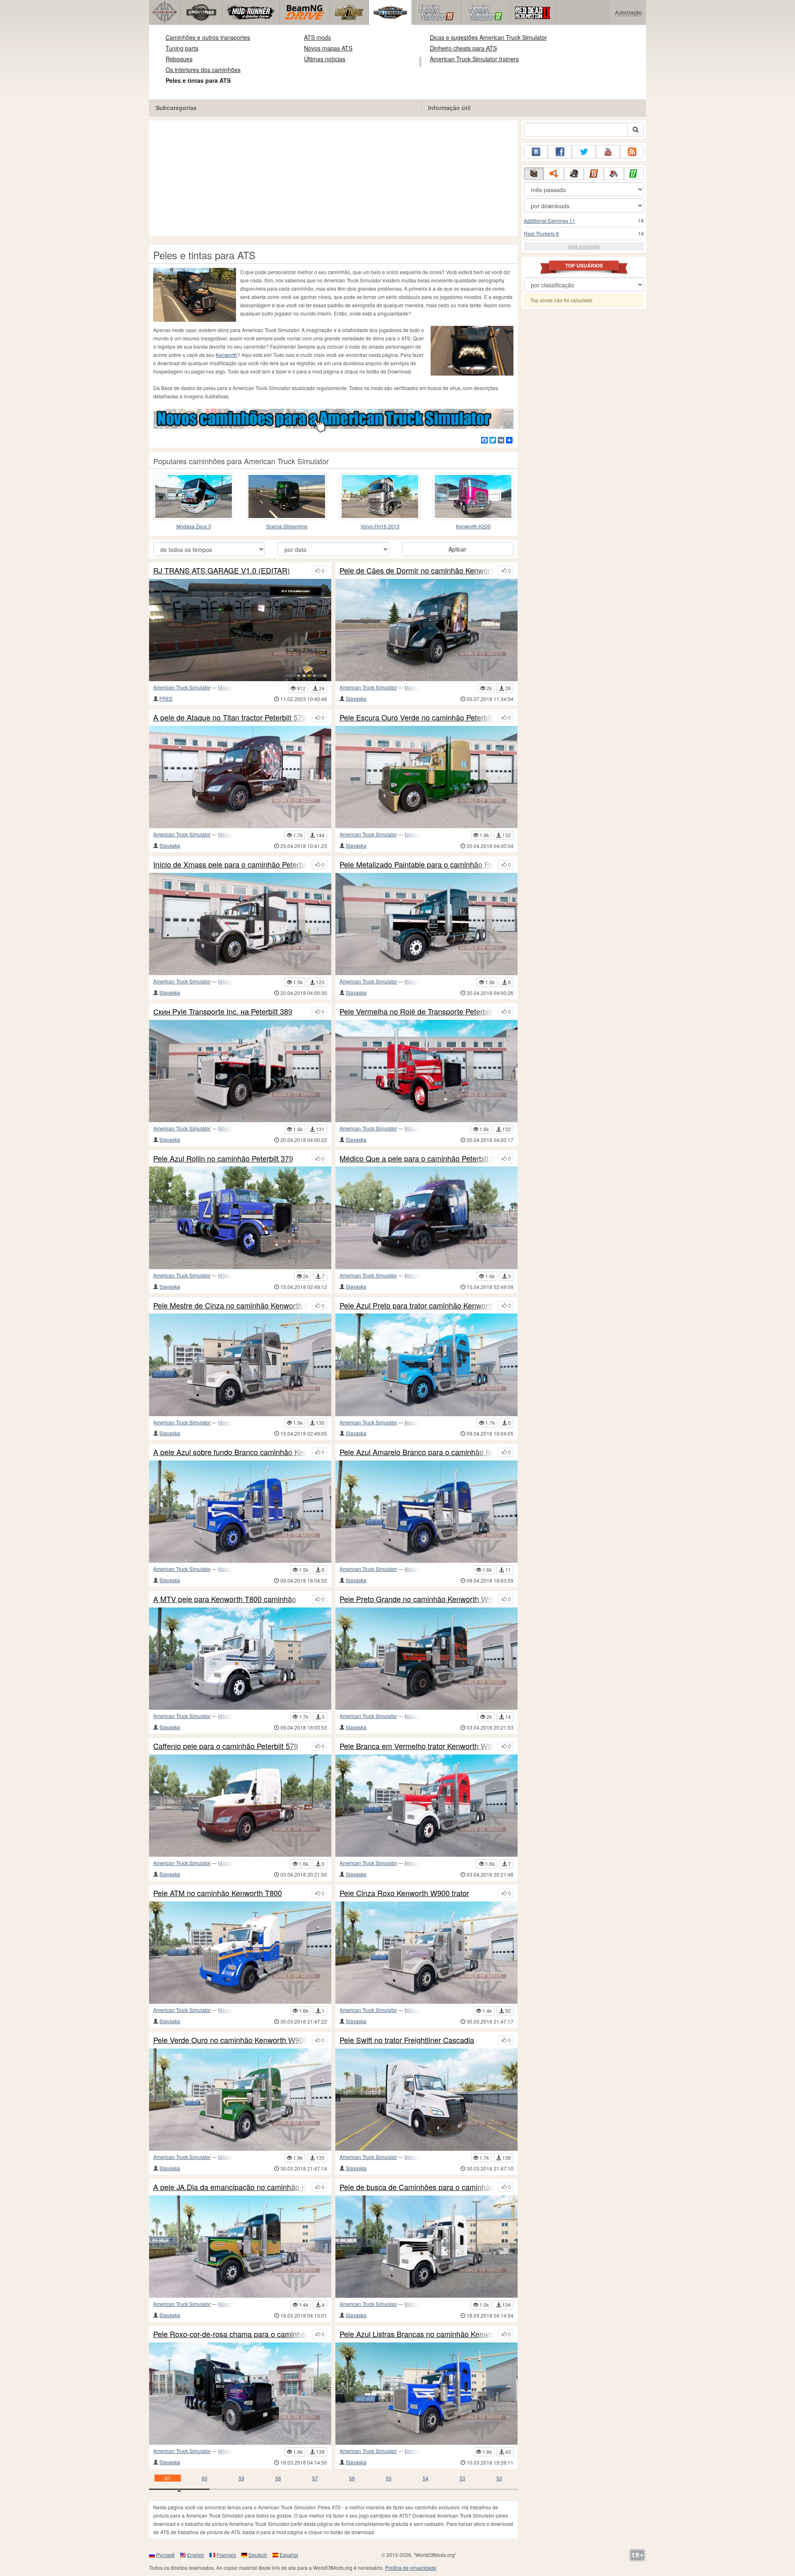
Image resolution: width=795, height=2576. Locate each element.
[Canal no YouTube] (608, 152)
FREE (166, 698)
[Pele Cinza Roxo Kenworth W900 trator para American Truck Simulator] (426, 1953)
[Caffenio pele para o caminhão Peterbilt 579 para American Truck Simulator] (240, 1806)
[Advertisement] (333, 178)
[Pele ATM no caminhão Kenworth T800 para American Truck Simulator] (240, 1953)
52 (499, 2478)
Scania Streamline (287, 526)
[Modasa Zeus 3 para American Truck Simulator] (194, 496)
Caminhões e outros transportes (208, 37)
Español (289, 2555)
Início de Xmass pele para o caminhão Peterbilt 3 (230, 865)
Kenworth (226, 355)
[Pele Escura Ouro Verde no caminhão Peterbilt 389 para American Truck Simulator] (426, 777)
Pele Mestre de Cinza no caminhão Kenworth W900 (230, 1306)
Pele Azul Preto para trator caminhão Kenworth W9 (417, 1306)
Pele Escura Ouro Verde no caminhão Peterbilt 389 (417, 718)
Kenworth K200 (473, 526)
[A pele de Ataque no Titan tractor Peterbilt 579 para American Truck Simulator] (240, 777)
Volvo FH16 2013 (380, 526)
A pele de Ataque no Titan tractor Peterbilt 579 (230, 718)
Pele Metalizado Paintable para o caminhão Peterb (417, 865)
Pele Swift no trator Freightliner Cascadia (407, 2040)
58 (278, 2478)
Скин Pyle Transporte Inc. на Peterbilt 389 (223, 1012)
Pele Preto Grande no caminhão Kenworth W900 (417, 1599)
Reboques (179, 59)
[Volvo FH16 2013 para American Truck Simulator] (380, 496)
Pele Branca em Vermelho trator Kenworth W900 (417, 1746)
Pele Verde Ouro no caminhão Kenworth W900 (230, 2040)
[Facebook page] (560, 152)
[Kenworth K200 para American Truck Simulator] (473, 496)
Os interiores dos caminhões (203, 70)
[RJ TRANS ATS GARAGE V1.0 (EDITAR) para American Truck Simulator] (240, 630)
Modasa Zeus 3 (194, 526)
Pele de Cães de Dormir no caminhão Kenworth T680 (417, 571)
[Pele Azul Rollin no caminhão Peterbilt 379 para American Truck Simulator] (240, 1218)
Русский (165, 2555)
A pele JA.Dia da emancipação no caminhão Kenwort (230, 2187)
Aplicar (457, 549)
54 (426, 2478)
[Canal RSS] (632, 152)
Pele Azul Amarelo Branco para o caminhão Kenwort (417, 1452)
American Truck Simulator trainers (474, 59)
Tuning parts (182, 48)
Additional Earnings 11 (549, 220)
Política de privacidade (411, 2568)
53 (463, 2478)
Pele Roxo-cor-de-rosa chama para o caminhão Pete (230, 2334)
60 (205, 2478)
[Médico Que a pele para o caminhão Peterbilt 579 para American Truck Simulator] (426, 1218)
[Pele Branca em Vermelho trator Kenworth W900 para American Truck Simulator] (426, 1806)
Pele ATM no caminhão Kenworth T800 (218, 1893)
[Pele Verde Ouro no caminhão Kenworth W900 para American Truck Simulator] (240, 2100)
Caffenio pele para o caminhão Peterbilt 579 (226, 1746)
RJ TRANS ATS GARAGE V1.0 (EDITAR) (222, 571)
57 (315, 2478)
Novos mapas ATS (328, 48)
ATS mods (317, 37)
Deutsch (258, 2555)
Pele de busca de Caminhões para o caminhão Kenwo (417, 2187)
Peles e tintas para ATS (198, 80)
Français (226, 2555)
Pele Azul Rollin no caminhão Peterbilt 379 (223, 1159)
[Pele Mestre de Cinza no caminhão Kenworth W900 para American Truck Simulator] (240, 1365)
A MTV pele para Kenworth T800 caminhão (225, 1599)
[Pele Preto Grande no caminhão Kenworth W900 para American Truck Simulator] (426, 1659)
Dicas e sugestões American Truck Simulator (488, 37)
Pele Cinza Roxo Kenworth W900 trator (404, 1893)
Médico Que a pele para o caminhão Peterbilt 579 (417, 1159)
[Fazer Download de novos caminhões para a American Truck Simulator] (333, 420)
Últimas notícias (325, 59)
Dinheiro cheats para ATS (463, 48)
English (196, 2555)
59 (241, 2478)
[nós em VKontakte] (536, 152)
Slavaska (356, 698)
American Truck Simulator (182, 687)
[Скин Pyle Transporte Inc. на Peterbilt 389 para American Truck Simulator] (240, 1071)
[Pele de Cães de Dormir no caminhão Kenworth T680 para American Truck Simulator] (426, 630)
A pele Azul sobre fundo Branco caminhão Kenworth (230, 1452)
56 (352, 2478)
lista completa (584, 246)
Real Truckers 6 (541, 233)
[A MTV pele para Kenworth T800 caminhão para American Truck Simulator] (240, 1659)
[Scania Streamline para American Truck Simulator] (287, 496)
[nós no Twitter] (584, 152)
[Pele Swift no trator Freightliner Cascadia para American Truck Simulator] (426, 2100)
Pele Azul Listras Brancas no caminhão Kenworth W (417, 2334)
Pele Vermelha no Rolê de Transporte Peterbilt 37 (417, 1012)
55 (389, 2478)
